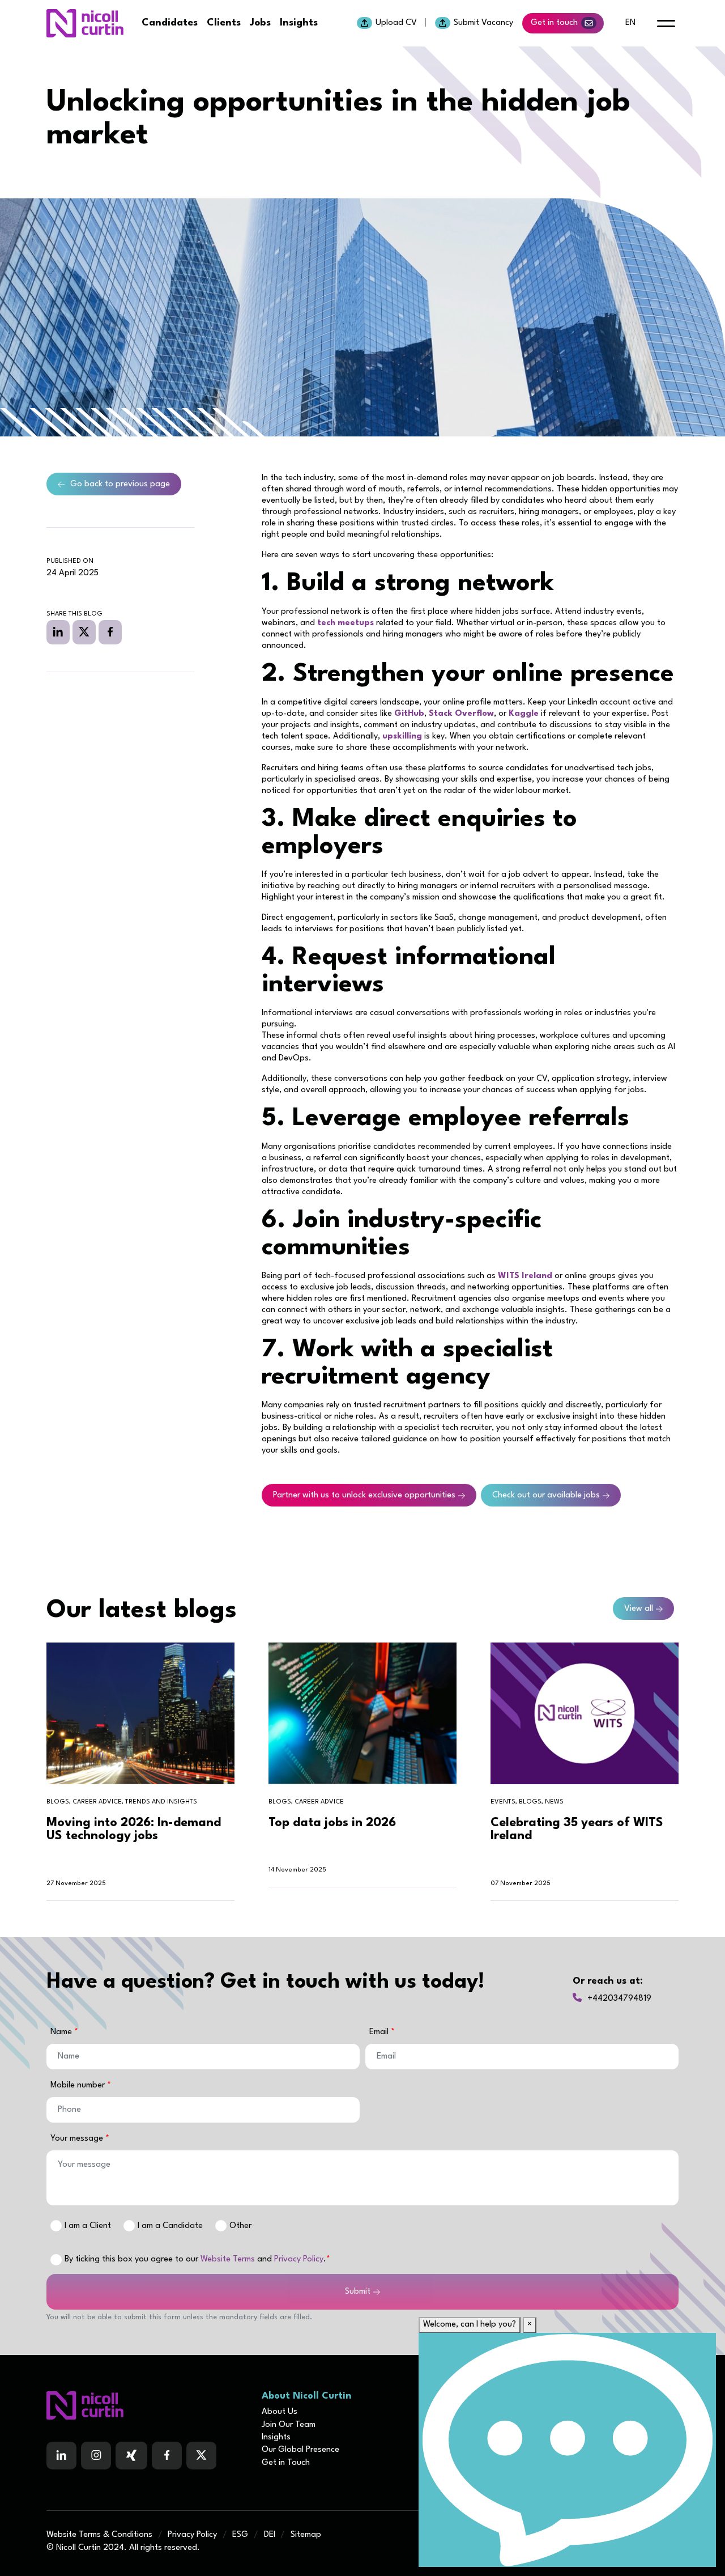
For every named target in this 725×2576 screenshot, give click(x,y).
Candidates (170, 23)
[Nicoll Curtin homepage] (85, 23)
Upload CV (396, 23)
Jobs (260, 23)
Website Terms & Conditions (99, 2535)
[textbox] (203, 2057)
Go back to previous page (120, 484)
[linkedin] (58, 632)
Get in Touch (286, 2463)
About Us (280, 2412)
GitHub (409, 714)
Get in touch (554, 23)
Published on (70, 561)
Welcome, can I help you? (470, 2325)
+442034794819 (619, 1999)
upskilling (402, 737)
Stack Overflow (461, 714)
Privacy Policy (299, 2259)
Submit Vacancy (483, 23)
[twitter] (84, 632)
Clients (224, 23)
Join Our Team (289, 2425)
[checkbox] (56, 2260)
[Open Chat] (567, 2450)
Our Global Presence (300, 2450)
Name (62, 2032)
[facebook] (110, 632)
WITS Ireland (525, 1276)
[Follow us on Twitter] (201, 2456)
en (630, 23)
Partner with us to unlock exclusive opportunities (364, 1495)
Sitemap (306, 2535)
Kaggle (524, 714)
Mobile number (79, 2085)
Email (380, 2032)
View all (639, 1609)
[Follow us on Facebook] (131, 2456)
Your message (78, 2139)
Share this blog (74, 614)
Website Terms (228, 2259)
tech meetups (346, 623)
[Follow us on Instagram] (96, 2456)
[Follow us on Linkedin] (61, 2456)
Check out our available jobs (546, 1495)
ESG (240, 2535)
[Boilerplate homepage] (147, 2405)
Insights (299, 23)
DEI (270, 2535)
